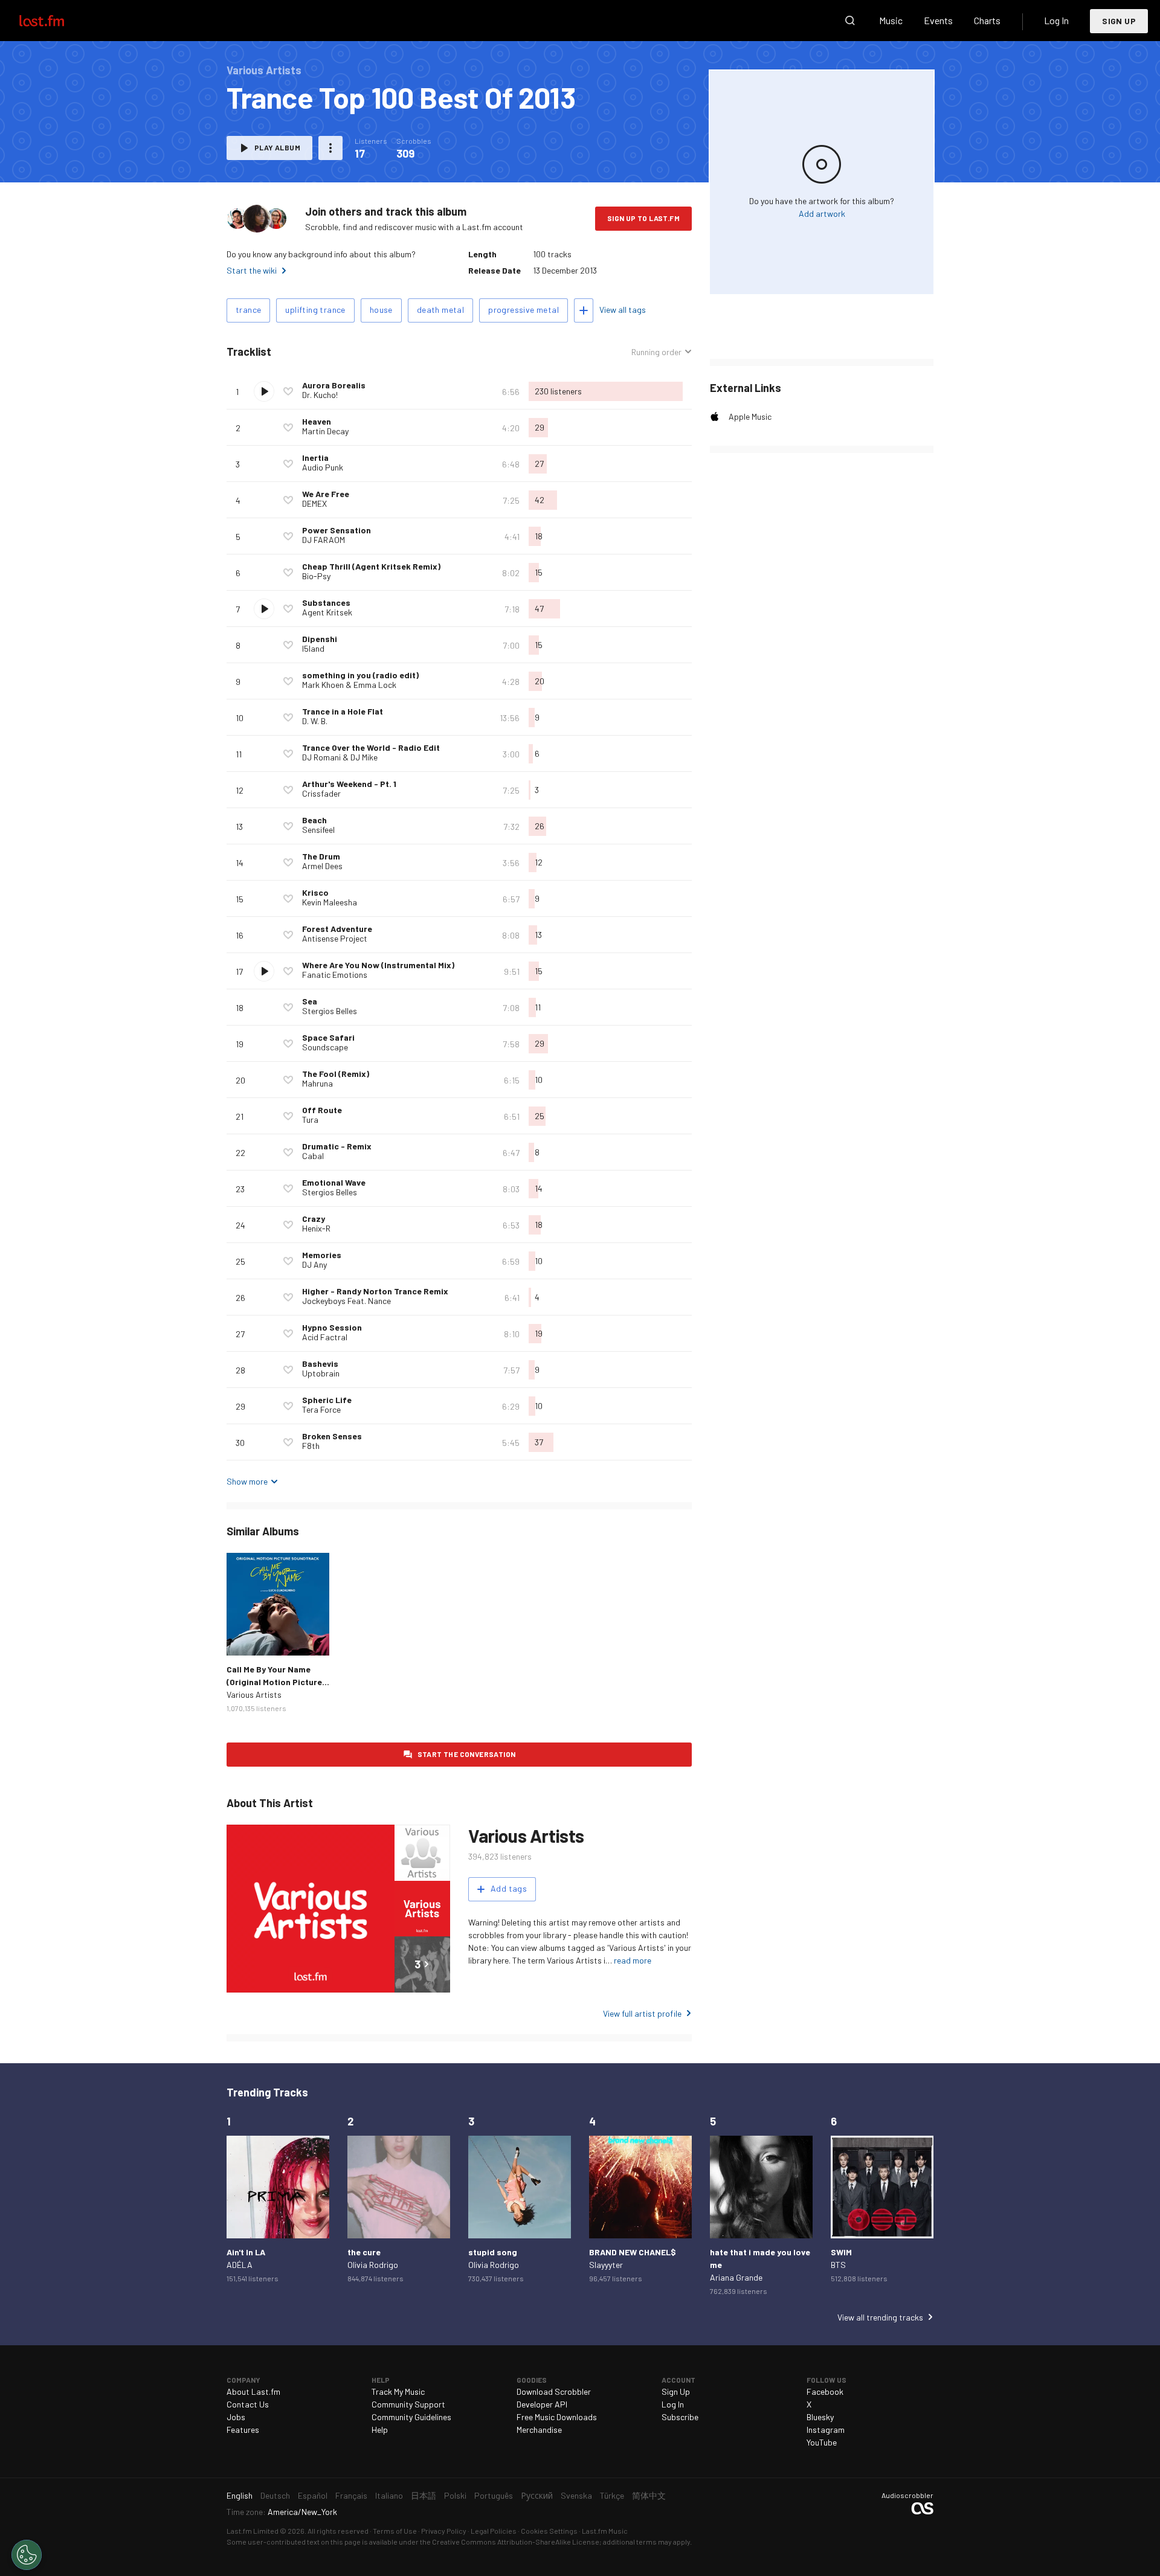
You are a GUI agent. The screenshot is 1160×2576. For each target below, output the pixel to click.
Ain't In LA (246, 2252)
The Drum (321, 856)
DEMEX (314, 503)
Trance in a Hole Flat (343, 711)
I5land (313, 648)
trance (248, 310)
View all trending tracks (880, 2317)
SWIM (841, 2252)
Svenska (576, 2495)
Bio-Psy (316, 576)
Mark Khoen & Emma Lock (349, 685)
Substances (326, 602)
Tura (310, 1119)
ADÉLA (240, 2265)
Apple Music (750, 416)
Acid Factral (325, 1337)
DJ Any (314, 1264)
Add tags (584, 310)
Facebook (825, 2391)
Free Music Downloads (557, 2417)
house (381, 310)
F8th (311, 1446)
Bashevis (320, 1363)
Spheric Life (327, 1400)
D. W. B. (315, 721)
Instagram (826, 2430)
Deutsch (275, 2495)
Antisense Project (335, 938)
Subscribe (680, 2417)
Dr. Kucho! (320, 395)
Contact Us (248, 2404)
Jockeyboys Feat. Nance (346, 1301)
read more (633, 1960)
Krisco (315, 892)
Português (494, 2495)
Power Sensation (337, 530)
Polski (455, 2495)
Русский (537, 2495)
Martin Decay (325, 431)
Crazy (314, 1219)
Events (938, 20)
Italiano (389, 2495)
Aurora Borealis (334, 385)
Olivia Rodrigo (373, 2265)
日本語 (424, 2495)
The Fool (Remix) (336, 1074)
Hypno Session (332, 1327)
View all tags (623, 310)
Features (243, 2430)
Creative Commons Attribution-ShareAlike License (516, 2542)
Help (380, 2430)
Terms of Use (395, 2531)
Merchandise (539, 2430)
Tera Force (321, 1409)
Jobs (236, 2417)
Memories (322, 1255)
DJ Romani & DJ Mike (340, 757)
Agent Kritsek (327, 612)
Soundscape (325, 1047)
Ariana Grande (736, 2277)
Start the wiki (252, 270)
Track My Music (398, 2391)
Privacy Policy (444, 2531)
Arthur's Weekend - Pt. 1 (349, 784)
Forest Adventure (337, 929)
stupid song (493, 2252)
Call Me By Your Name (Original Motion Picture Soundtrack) (274, 1682)
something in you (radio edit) (360, 675)
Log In (1056, 20)
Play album (277, 147)
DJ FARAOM (324, 540)
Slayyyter (606, 2265)
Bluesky (820, 2417)
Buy (245, 1637)
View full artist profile (642, 2013)
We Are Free (326, 494)
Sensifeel (318, 830)
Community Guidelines (411, 2417)
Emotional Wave (334, 1182)
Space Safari (328, 1037)
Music (891, 20)
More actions (330, 148)
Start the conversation (467, 1754)
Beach (314, 820)
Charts (987, 20)
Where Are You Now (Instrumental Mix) (378, 965)
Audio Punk (323, 467)
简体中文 (649, 2495)
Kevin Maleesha (330, 902)
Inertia (315, 458)
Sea (310, 1001)
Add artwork (822, 214)
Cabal (313, 1156)
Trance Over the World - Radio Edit (371, 747)
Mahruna (317, 1083)
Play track (264, 391)
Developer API (542, 2404)
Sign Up (1119, 21)
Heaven (317, 421)
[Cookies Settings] (27, 2555)
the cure (364, 2252)
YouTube (822, 2442)
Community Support (408, 2404)
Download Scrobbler (554, 2391)
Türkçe (612, 2495)
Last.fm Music (605, 2531)
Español (313, 2495)
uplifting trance (315, 310)
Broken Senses (332, 1436)
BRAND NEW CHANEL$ (633, 2252)
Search (850, 21)
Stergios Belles (330, 1011)
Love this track (288, 391)
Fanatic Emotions (335, 975)
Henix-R (316, 1228)
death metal (440, 310)
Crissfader (321, 793)
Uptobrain (321, 1373)
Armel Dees (322, 866)
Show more (247, 1481)
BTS (838, 2265)
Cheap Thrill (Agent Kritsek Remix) (371, 566)
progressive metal (524, 310)
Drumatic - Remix (337, 1146)
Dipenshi (320, 639)
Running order (656, 352)
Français (351, 2495)
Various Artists (254, 1694)
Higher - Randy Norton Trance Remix (375, 1291)
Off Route (322, 1110)
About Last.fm (253, 2391)
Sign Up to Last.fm (643, 218)
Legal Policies (494, 2531)
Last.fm (56, 21)
